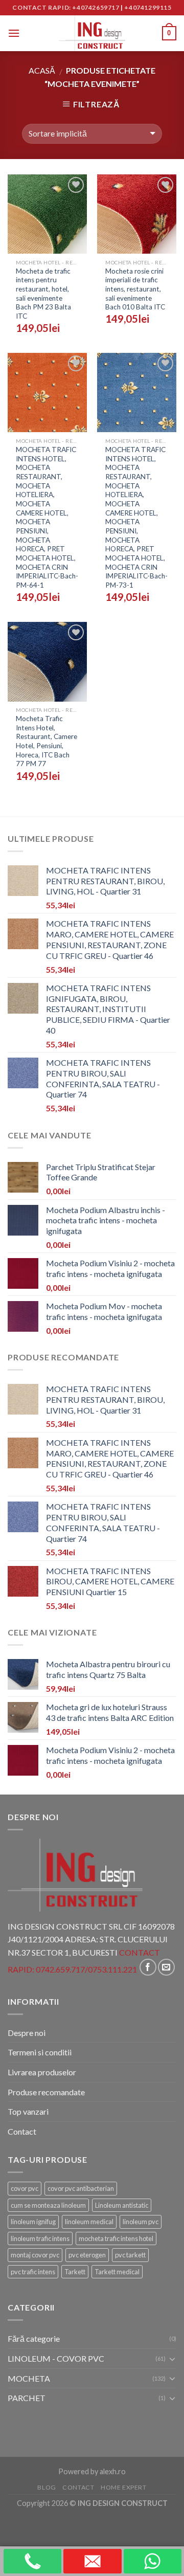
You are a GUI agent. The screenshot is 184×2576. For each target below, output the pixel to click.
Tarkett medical (117, 2272)
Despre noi (27, 2033)
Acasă (42, 70)
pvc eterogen (87, 2255)
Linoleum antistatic (122, 2205)
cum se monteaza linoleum (48, 2205)
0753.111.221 (112, 1970)
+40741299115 (148, 7)
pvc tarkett (130, 2255)
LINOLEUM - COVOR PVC (56, 2358)
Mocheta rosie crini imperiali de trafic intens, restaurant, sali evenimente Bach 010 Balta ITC (135, 289)
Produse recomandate (46, 2092)
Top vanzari (28, 2111)
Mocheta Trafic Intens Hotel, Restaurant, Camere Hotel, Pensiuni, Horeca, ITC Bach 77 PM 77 (47, 741)
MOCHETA (29, 2378)
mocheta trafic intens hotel (116, 2238)
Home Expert (124, 2487)
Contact (22, 2131)
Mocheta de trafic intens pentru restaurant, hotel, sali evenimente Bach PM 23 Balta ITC (43, 294)
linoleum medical (89, 2222)
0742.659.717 (60, 1970)
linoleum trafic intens (40, 2238)
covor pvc (25, 2188)
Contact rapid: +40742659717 (66, 7)
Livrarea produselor (42, 2072)
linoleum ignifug (33, 2222)
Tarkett (75, 2272)
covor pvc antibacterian (81, 2188)
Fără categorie (34, 2338)
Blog (47, 2487)
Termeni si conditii (40, 2052)
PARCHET (27, 2398)
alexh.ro (113, 2471)
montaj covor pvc (35, 2255)
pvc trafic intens (33, 2272)
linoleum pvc (141, 2222)
